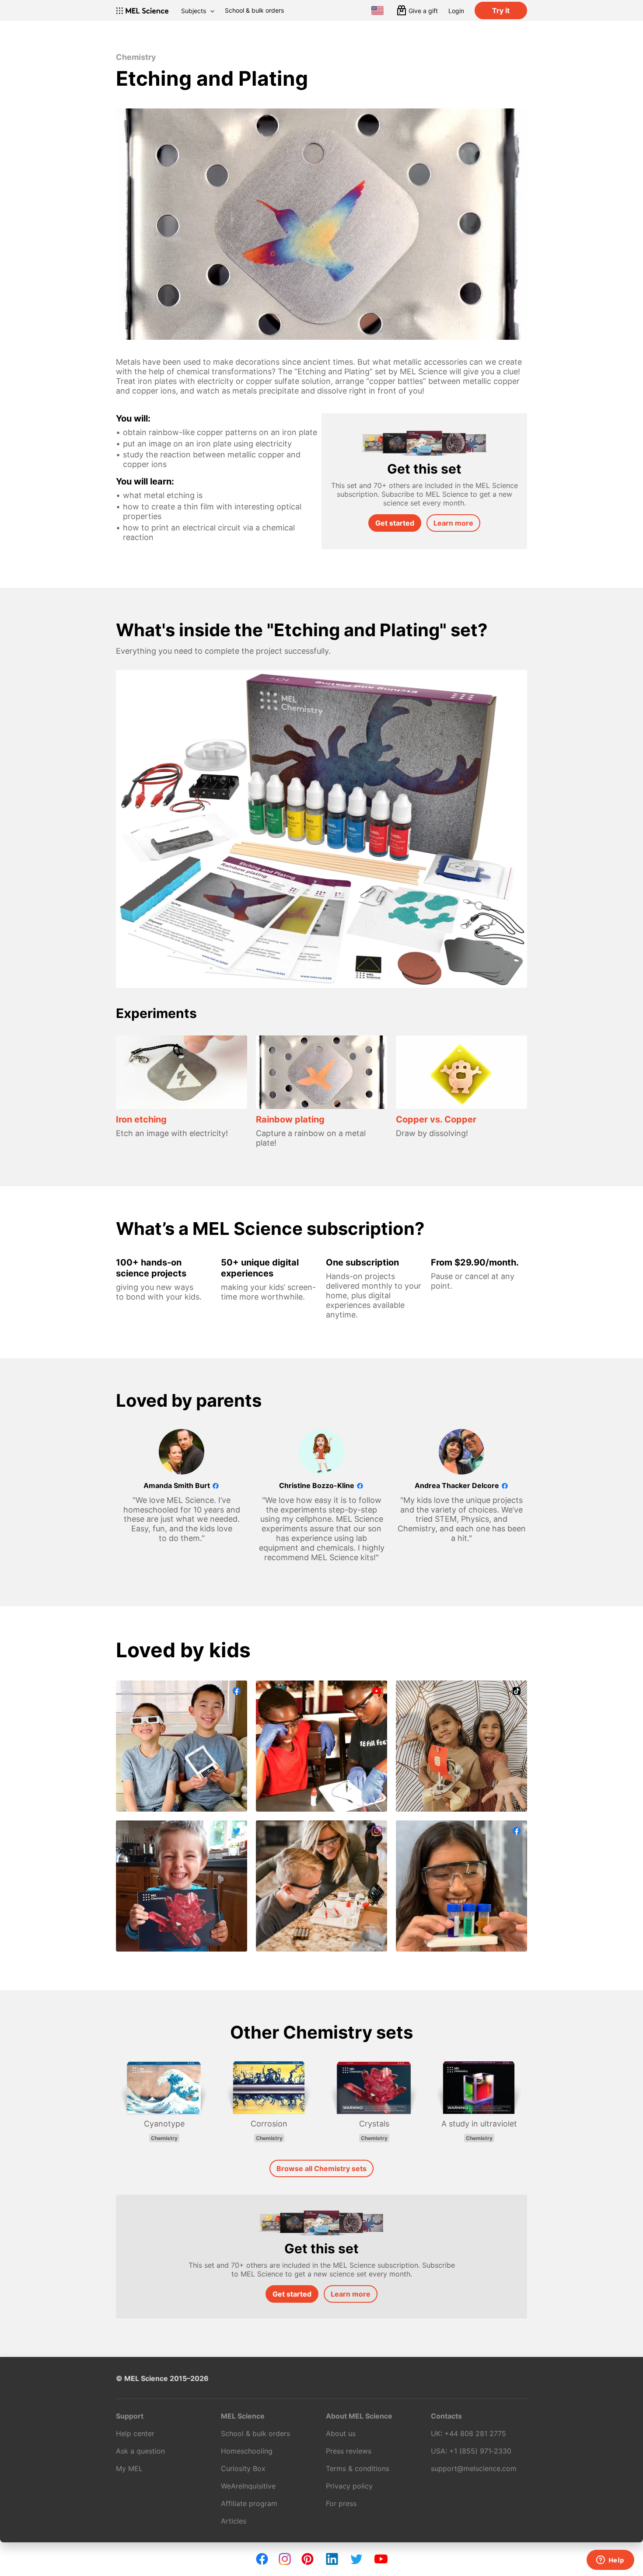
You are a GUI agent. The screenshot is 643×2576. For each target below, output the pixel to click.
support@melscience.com (474, 2468)
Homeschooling (247, 2451)
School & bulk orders (254, 10)
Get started (395, 523)
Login (456, 11)
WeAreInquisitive (248, 2486)
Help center (135, 2433)
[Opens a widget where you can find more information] (610, 2561)
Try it (501, 10)
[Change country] (377, 10)
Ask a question (140, 2451)
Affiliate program (249, 2503)
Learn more (453, 523)
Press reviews (349, 2451)
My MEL (129, 2468)
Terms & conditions (358, 2468)
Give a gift (423, 11)
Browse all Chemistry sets (321, 2168)
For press (341, 2503)
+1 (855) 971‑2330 (480, 2451)
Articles (234, 2521)
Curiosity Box (243, 2468)
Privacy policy (349, 2486)
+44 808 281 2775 (475, 2433)
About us (341, 2433)
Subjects (194, 11)
